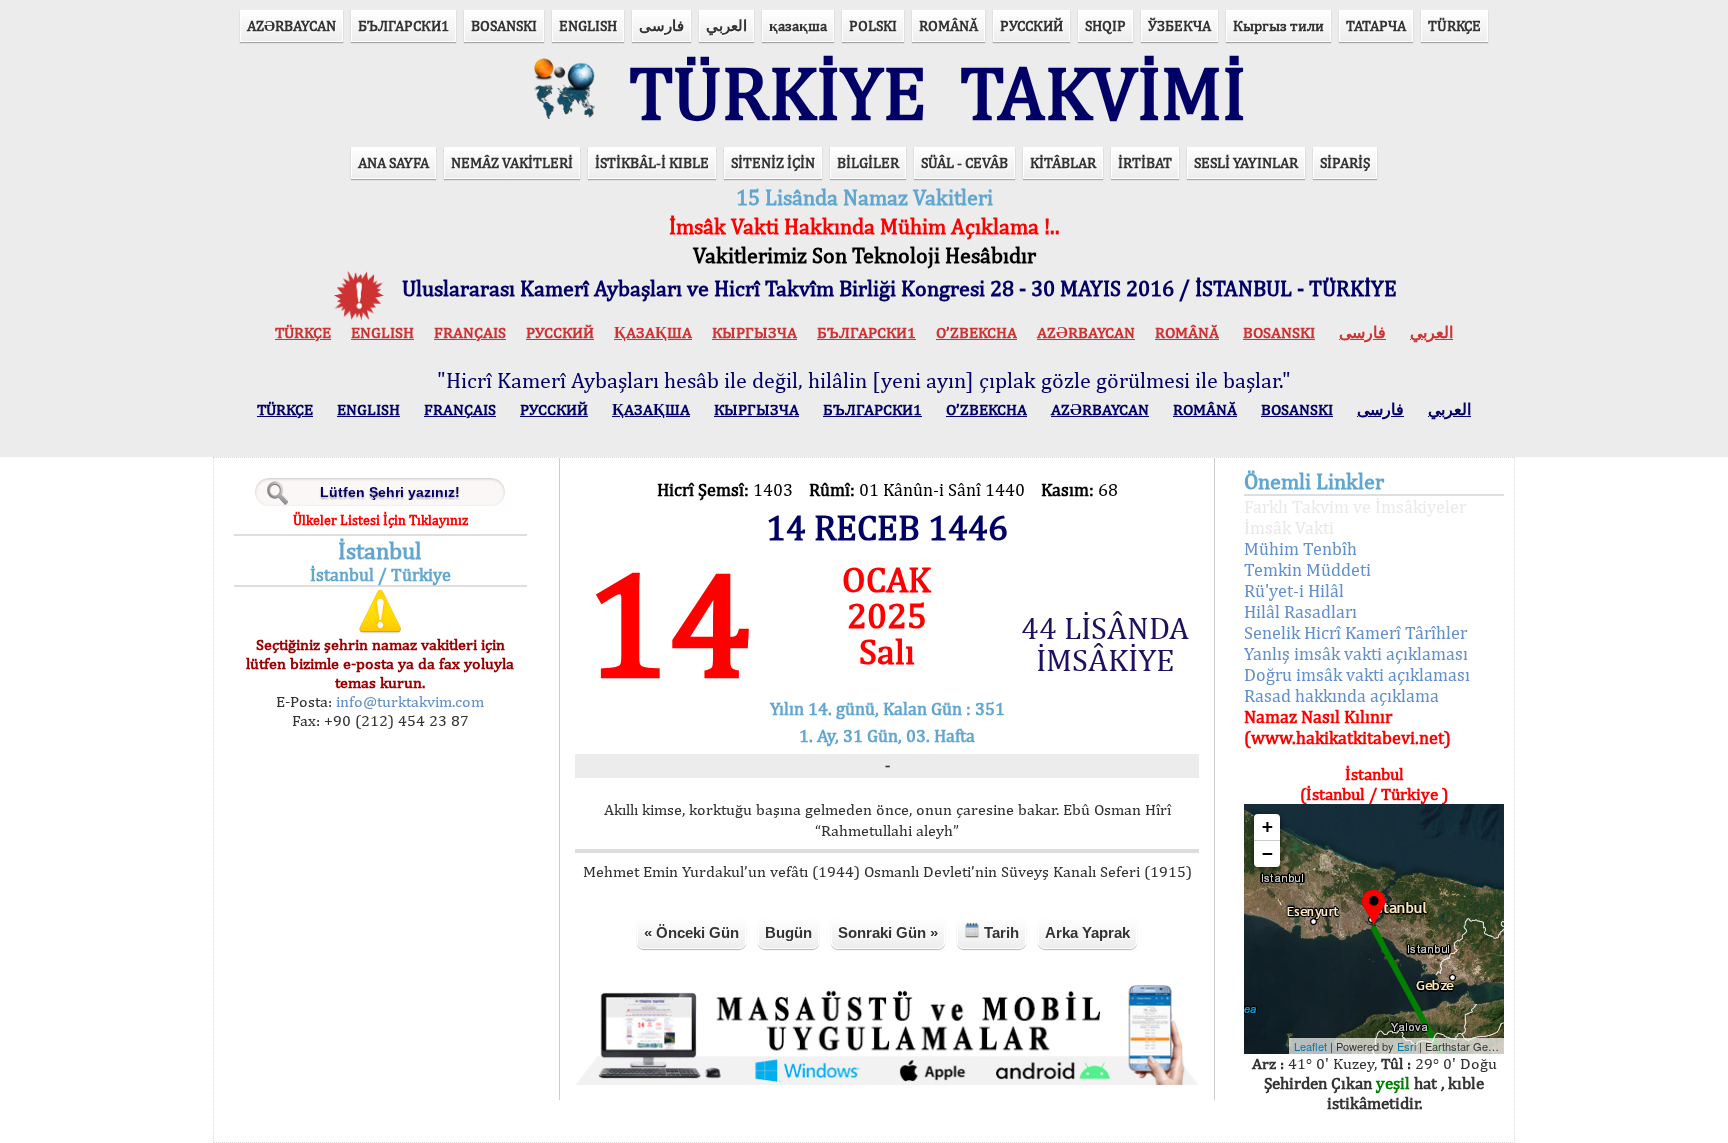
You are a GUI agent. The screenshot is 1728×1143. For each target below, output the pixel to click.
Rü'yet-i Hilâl (1294, 590)
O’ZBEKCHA (976, 332)
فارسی (661, 25)
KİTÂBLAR (1063, 162)
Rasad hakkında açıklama (1341, 695)
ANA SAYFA (393, 162)
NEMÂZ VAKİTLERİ (512, 162)
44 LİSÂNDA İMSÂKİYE (1105, 644)
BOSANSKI (504, 25)
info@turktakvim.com (408, 701)
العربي (726, 25)
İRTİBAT (1145, 162)
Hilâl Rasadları (1300, 611)
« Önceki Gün (691, 932)
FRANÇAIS (470, 332)
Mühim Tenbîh (1300, 548)
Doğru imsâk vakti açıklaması (1357, 674)
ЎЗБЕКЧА (1179, 25)
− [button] (1267, 853)
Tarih (999, 932)
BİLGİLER (868, 162)
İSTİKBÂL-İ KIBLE (652, 162)
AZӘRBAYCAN (291, 25)
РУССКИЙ (1031, 25)
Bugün (788, 932)
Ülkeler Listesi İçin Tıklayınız (380, 520)
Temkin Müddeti (1307, 569)
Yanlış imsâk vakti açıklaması (1356, 653)
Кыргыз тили (1278, 25)
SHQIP (1105, 25)
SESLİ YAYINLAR (1246, 162)
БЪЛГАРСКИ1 (403, 25)
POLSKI (873, 25)
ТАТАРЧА (1376, 25)
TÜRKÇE (1454, 25)
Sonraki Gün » (888, 932)
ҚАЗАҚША (653, 332)
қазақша (798, 25)
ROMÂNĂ (948, 25)
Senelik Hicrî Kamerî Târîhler (1355, 632)
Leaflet (1310, 1046)
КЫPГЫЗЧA (754, 332)
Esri (1406, 1046)
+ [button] (1267, 826)
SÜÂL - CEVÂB (964, 162)
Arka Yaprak (1087, 932)
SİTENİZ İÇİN (773, 162)
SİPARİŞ (1345, 162)
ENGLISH (588, 25)
